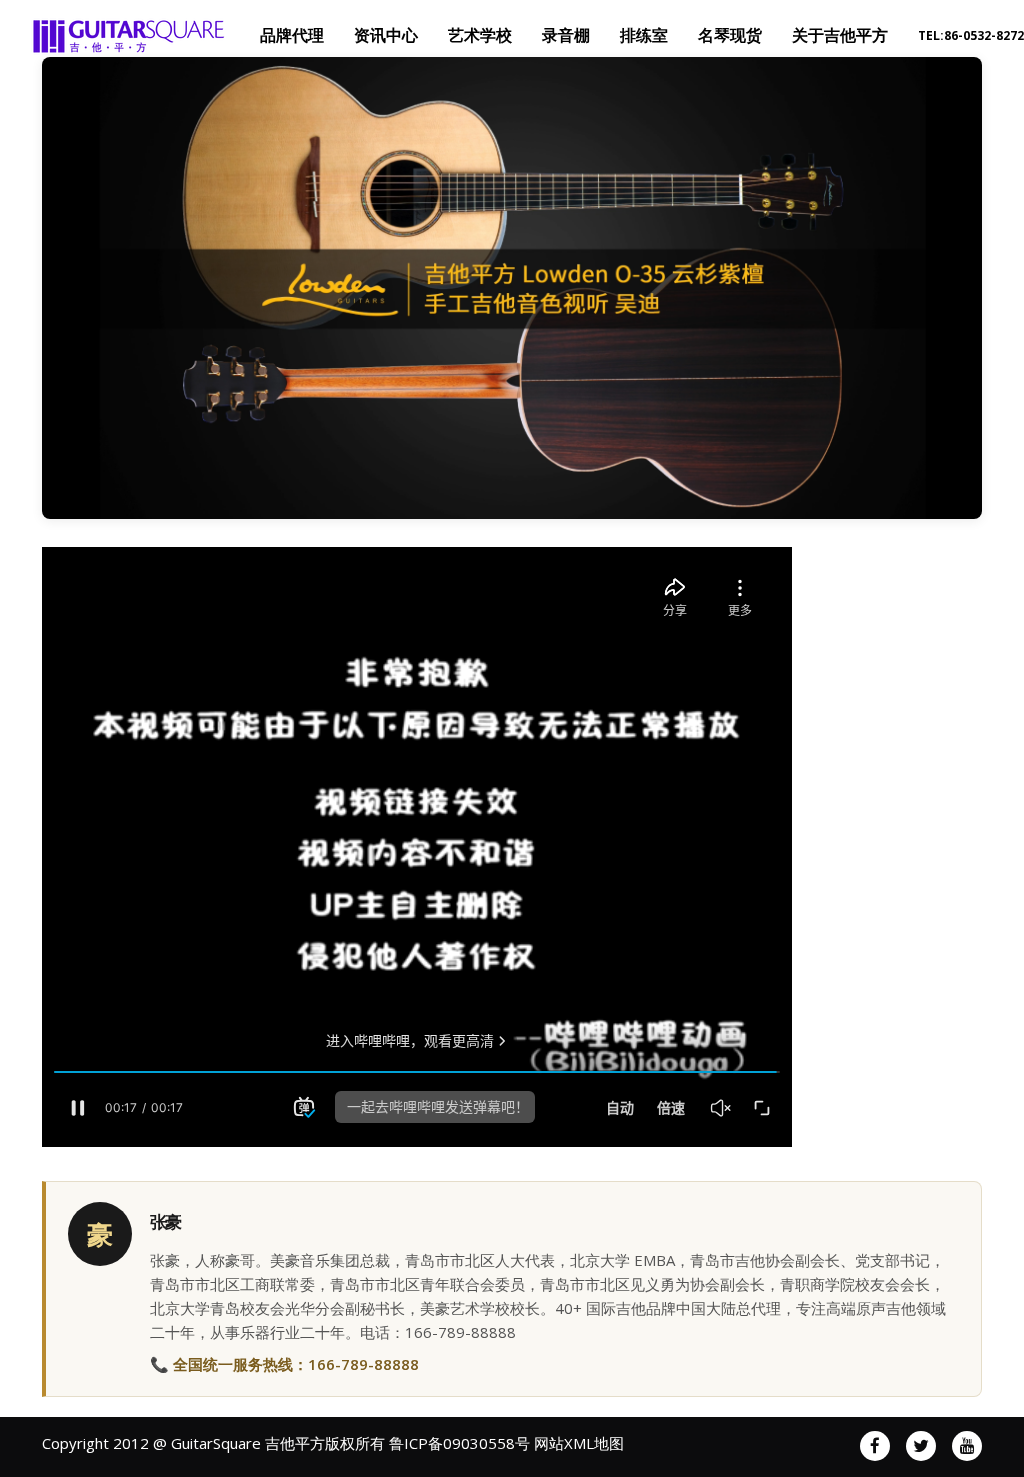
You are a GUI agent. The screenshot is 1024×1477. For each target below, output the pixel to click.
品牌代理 (292, 35)
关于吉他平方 (840, 35)
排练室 (644, 35)
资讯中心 (386, 35)
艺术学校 (480, 35)
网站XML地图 (579, 1443)
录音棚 (566, 35)
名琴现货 (730, 35)
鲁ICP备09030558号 (459, 1443)
